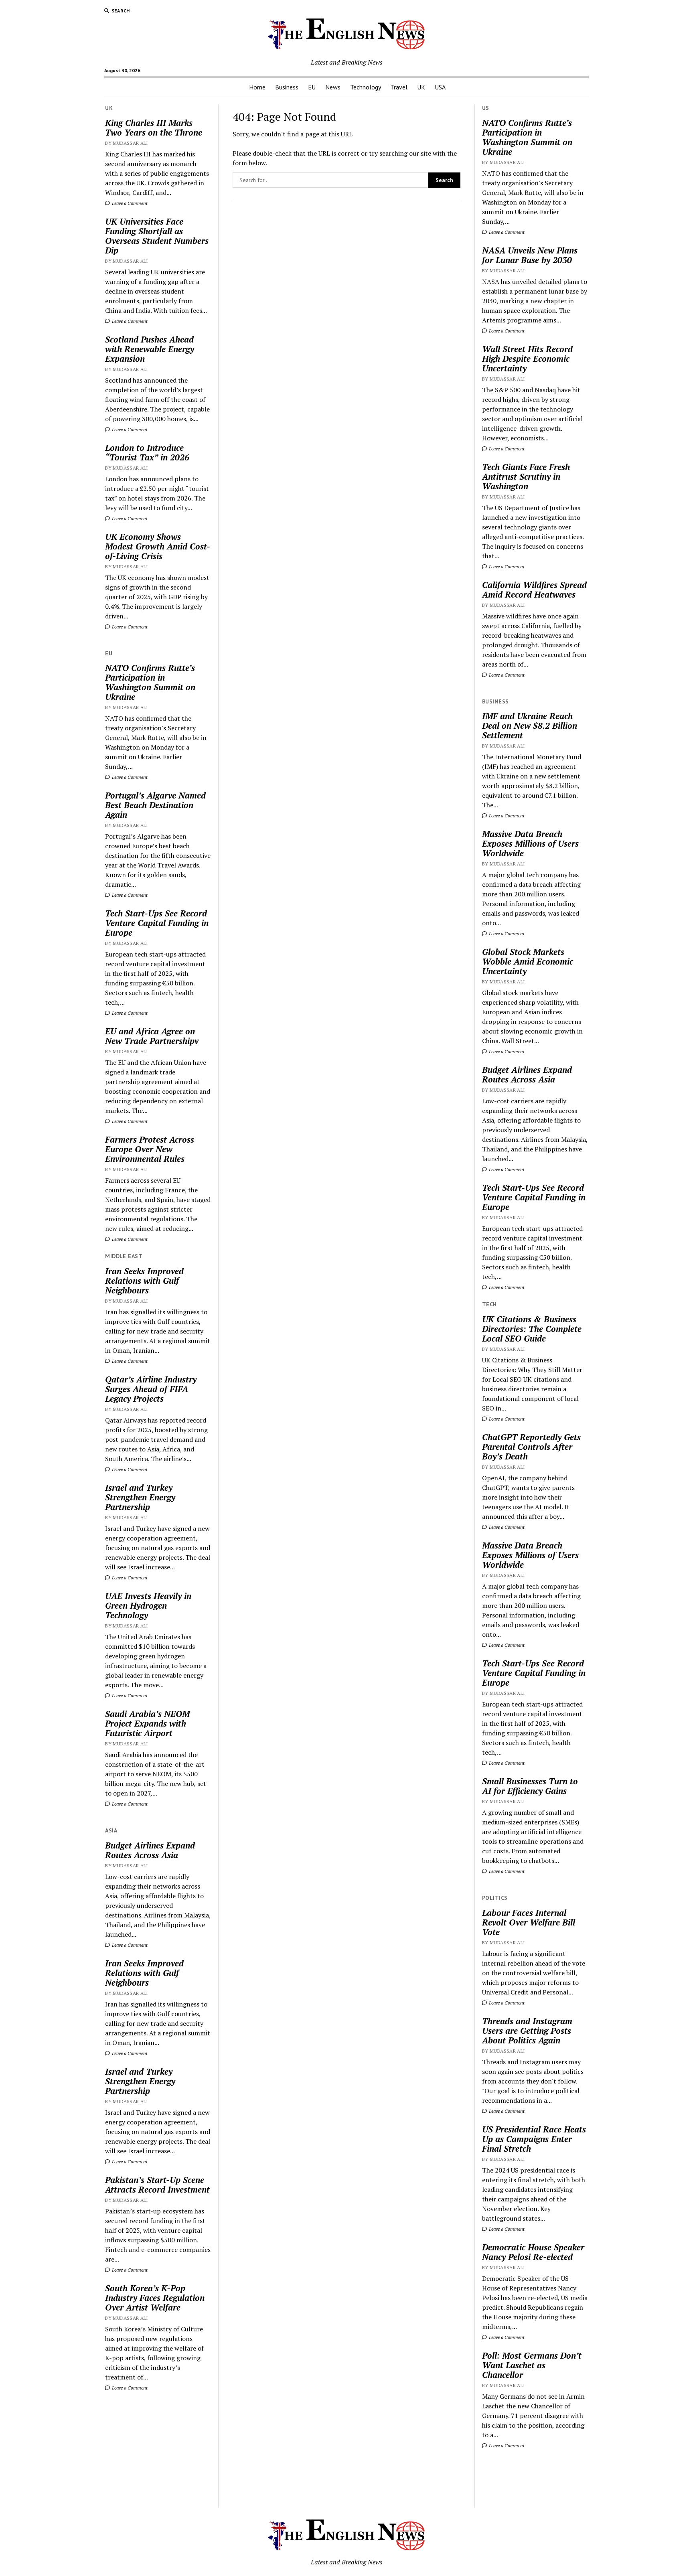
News (333, 87)
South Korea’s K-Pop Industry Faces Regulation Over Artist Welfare (155, 2298)
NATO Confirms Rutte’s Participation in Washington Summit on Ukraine (150, 682)
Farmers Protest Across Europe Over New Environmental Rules (150, 1149)
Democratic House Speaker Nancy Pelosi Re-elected (533, 2252)
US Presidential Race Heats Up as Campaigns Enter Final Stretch (534, 2139)
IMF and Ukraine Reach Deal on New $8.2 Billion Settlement (530, 726)
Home (257, 87)
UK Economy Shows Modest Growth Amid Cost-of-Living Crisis (158, 546)
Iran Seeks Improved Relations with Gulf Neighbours (144, 1281)
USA (440, 87)
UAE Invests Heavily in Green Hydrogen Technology (148, 1605)
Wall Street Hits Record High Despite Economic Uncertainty (527, 359)
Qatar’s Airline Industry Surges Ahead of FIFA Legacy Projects (151, 1389)
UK (421, 87)
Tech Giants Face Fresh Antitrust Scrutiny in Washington (526, 476)
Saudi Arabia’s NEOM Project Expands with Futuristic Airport (147, 1723)
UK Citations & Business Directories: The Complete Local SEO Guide (532, 1329)
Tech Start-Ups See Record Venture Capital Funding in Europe (157, 923)
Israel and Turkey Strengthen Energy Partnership (140, 1497)
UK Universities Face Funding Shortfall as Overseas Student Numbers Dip (157, 236)
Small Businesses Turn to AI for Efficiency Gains (530, 1786)
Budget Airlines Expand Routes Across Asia (150, 1850)
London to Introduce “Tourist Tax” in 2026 (147, 452)
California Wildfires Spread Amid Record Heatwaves (534, 590)
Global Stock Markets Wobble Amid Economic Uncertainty (528, 961)
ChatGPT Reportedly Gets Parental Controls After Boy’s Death (531, 1447)
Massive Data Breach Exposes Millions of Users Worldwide (530, 843)
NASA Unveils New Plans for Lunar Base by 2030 (530, 255)
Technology (366, 87)
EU (312, 87)
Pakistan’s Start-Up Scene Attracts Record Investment (157, 2185)
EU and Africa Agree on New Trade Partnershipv (152, 1036)
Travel (399, 87)
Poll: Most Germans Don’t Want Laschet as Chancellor (532, 2365)
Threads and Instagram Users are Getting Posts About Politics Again (527, 2031)
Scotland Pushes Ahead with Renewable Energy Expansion (150, 349)
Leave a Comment (129, 203)
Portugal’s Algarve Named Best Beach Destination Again (155, 805)
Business (287, 87)
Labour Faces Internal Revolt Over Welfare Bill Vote (529, 1922)
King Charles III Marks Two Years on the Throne (154, 128)
